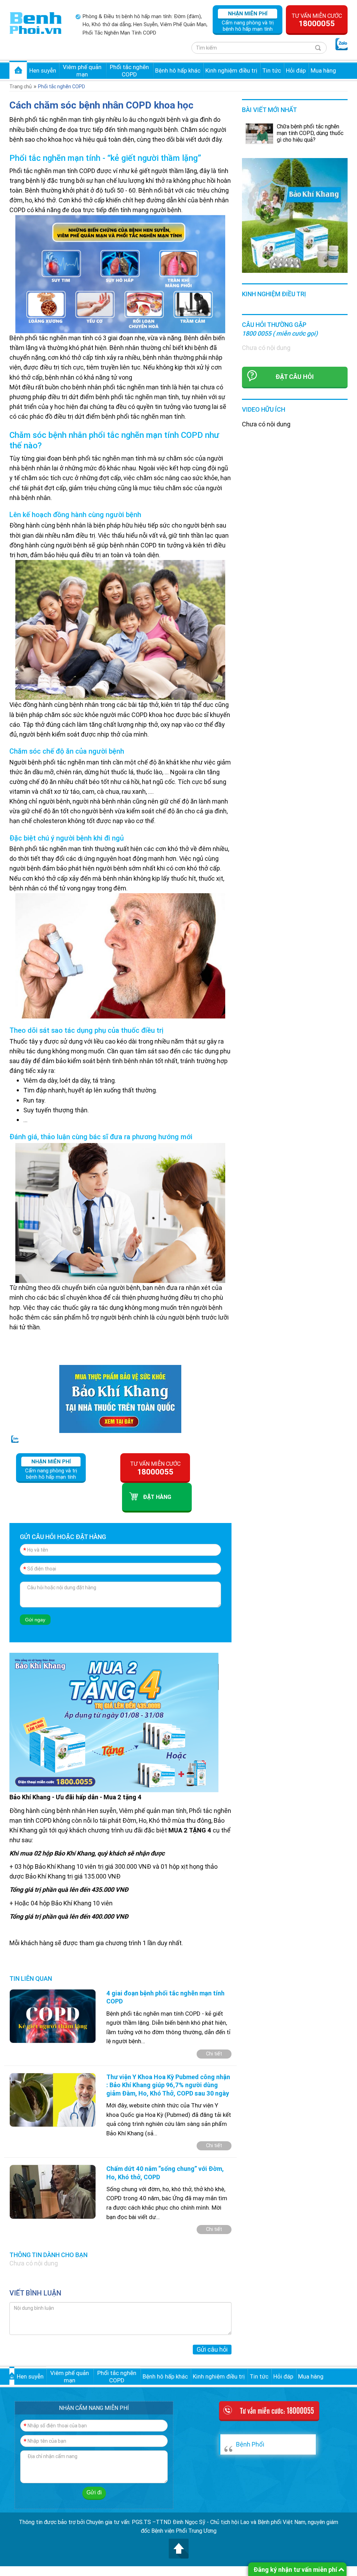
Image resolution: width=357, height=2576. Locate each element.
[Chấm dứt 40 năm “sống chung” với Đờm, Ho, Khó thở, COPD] (53, 2191)
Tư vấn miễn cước (317, 20)
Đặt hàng (157, 1497)
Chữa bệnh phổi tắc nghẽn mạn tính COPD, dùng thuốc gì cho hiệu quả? (310, 133)
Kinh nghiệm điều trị (231, 70)
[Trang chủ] (36, 23)
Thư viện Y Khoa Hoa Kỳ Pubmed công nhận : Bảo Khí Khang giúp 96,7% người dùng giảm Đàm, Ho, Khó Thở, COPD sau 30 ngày (168, 2085)
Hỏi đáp (296, 70)
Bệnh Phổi (250, 2444)
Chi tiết (214, 2054)
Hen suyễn (43, 70)
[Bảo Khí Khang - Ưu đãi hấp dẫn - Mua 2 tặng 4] (114, 1722)
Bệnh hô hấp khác (178, 70)
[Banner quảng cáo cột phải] (295, 215)
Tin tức (272, 70)
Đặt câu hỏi (295, 377)
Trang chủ (18, 70)
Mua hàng (323, 70)
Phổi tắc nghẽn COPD (129, 70)
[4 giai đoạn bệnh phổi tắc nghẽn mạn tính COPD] (53, 2015)
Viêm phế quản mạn (82, 70)
